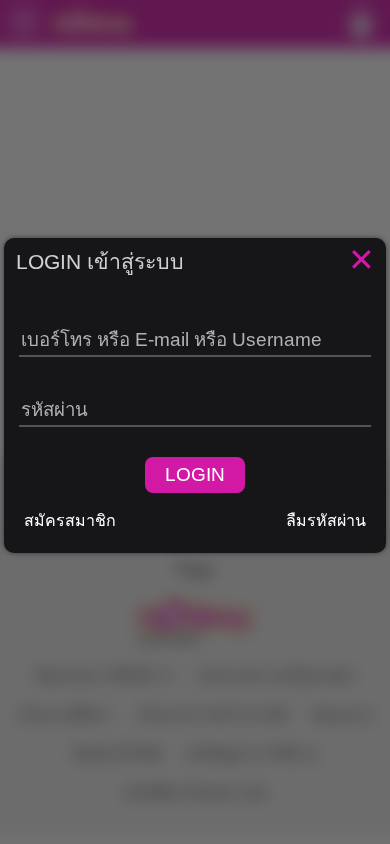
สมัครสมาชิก (70, 520)
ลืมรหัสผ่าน (326, 520)
